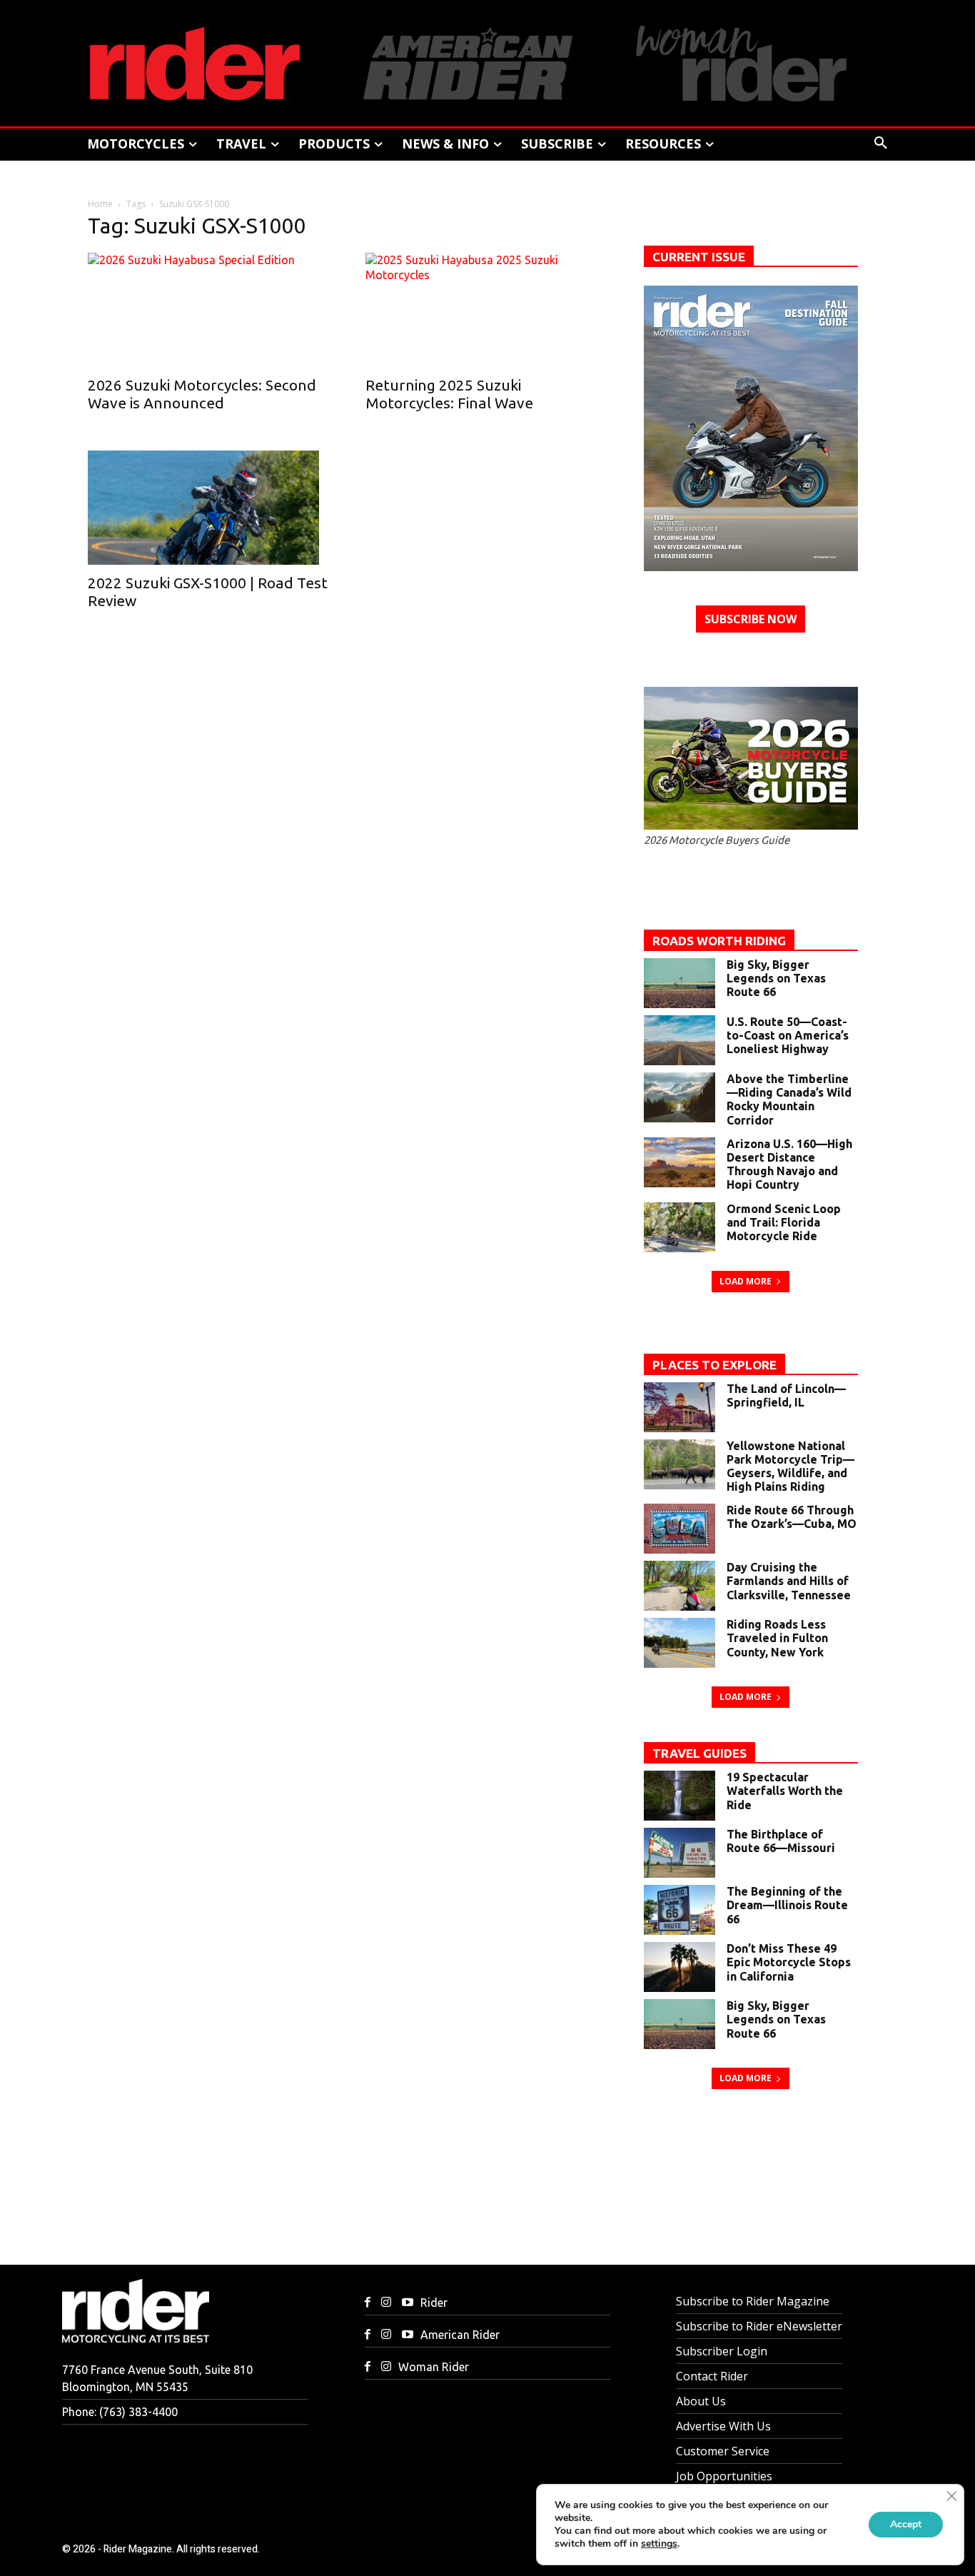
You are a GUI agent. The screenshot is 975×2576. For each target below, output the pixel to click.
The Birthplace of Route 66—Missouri (781, 1841)
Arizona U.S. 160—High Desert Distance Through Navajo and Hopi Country (789, 1164)
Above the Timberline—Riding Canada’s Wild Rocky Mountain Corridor (789, 1100)
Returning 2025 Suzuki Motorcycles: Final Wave (451, 394)
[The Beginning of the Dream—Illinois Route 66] (680, 1910)
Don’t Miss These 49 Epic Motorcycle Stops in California (789, 1962)
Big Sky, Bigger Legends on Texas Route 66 (776, 978)
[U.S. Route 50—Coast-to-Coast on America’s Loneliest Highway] (680, 1040)
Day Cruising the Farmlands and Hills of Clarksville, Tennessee (789, 1581)
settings (659, 2544)
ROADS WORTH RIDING (719, 941)
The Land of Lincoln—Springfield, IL (786, 1395)
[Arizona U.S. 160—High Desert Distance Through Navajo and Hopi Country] (680, 1162)
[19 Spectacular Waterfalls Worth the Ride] (680, 1796)
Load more (746, 1281)
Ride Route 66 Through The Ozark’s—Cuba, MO (792, 1517)
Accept (906, 2524)
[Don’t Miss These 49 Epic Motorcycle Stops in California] (680, 1967)
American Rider (460, 2335)
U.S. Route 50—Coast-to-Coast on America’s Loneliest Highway (788, 1035)
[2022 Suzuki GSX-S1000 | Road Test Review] (209, 508)
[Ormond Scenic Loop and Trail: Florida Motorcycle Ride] (680, 1227)
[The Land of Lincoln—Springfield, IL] (680, 1407)
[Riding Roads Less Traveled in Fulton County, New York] (680, 1643)
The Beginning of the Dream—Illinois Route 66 (787, 1905)
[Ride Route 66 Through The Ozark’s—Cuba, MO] (680, 1529)
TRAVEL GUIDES (699, 1753)
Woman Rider (434, 2367)
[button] (881, 144)
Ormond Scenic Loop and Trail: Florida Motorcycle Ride (784, 1222)
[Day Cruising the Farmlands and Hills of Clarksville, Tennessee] (680, 1586)
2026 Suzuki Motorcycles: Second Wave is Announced (202, 394)
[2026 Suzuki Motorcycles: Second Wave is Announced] (209, 310)
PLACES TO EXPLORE (714, 1365)
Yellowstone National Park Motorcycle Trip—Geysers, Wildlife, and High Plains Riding (790, 1466)
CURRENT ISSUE (699, 257)
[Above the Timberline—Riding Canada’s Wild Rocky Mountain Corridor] (680, 1097)
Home (100, 204)
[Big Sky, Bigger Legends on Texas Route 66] (680, 983)
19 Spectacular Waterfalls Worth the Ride (785, 1791)
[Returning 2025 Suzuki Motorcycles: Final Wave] (487, 310)
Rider (434, 2303)
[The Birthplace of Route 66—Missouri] (680, 1853)
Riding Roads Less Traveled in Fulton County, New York (777, 1638)
